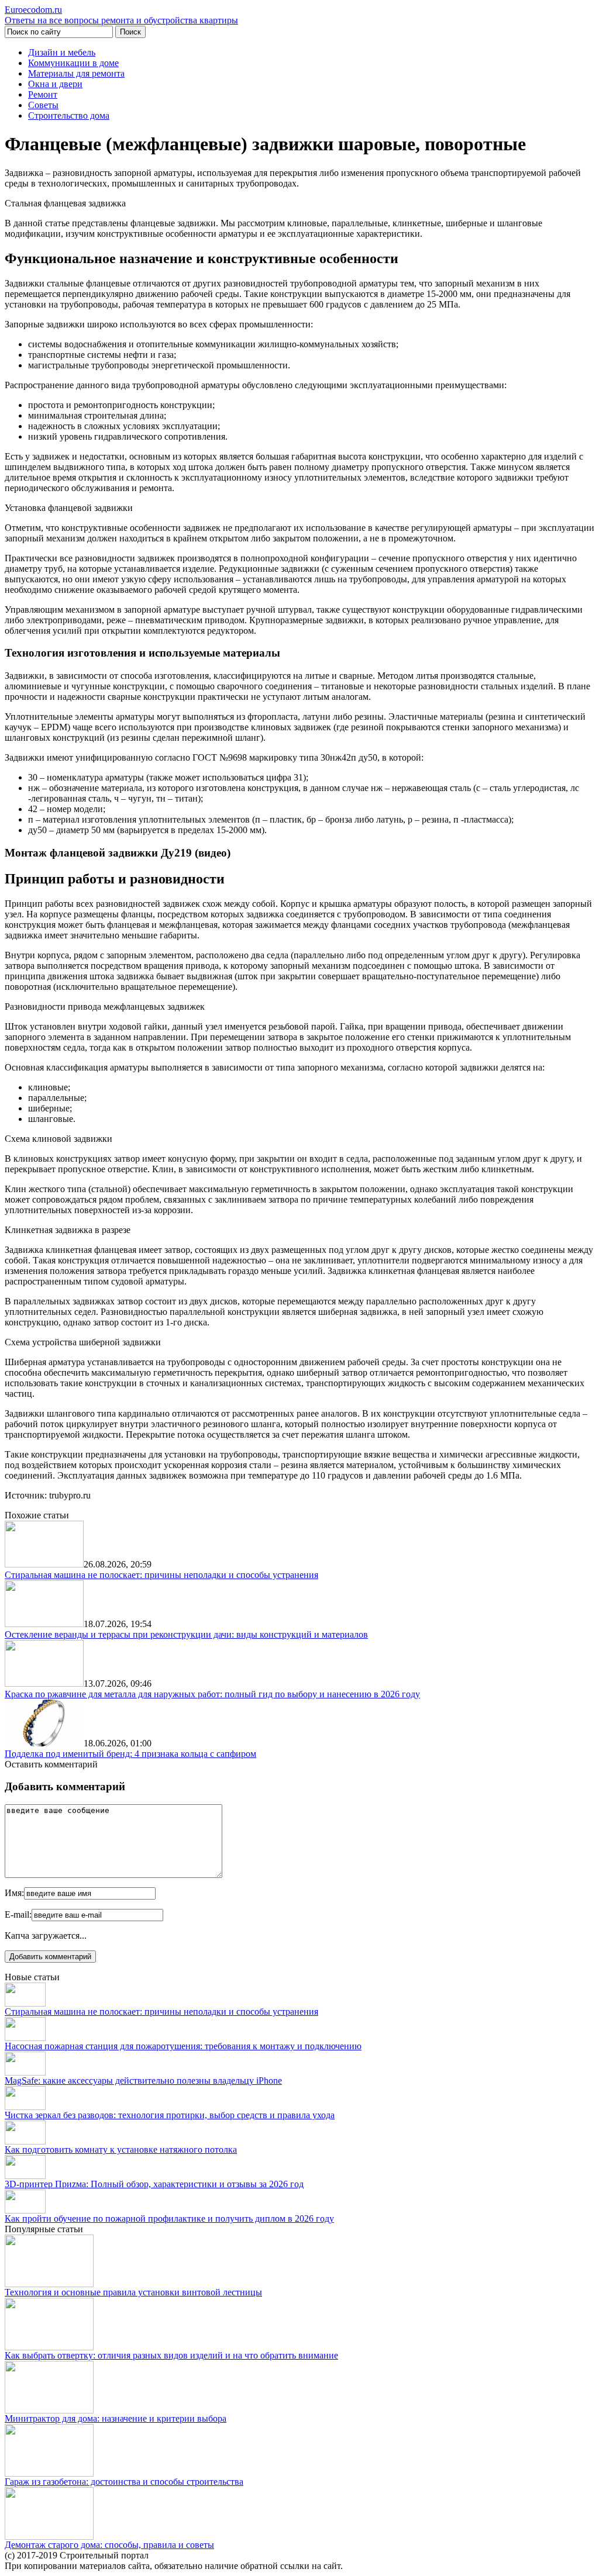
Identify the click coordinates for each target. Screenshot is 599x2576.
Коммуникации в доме (73, 63)
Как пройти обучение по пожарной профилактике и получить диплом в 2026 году (169, 2218)
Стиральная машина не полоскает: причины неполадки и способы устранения (161, 1575)
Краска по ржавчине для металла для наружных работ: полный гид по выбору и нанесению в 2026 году (212, 1694)
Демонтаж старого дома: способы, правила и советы (109, 2545)
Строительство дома (69, 115)
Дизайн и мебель (62, 52)
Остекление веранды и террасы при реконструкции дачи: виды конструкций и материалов (186, 1634)
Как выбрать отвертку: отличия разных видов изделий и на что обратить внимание (171, 2355)
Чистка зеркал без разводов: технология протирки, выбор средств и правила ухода (170, 2115)
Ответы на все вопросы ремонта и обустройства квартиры (121, 15)
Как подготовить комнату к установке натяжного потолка (121, 2149)
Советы (43, 105)
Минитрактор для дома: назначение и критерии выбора (116, 2418)
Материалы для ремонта (76, 73)
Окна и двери (55, 84)
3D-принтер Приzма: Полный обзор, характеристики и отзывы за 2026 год (154, 2184)
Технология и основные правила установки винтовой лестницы (133, 2292)
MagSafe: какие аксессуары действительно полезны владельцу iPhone (143, 2081)
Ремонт (43, 94)
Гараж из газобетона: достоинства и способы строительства (124, 2482)
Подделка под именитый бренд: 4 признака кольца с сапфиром (130, 1754)
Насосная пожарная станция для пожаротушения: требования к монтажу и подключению (183, 2046)
